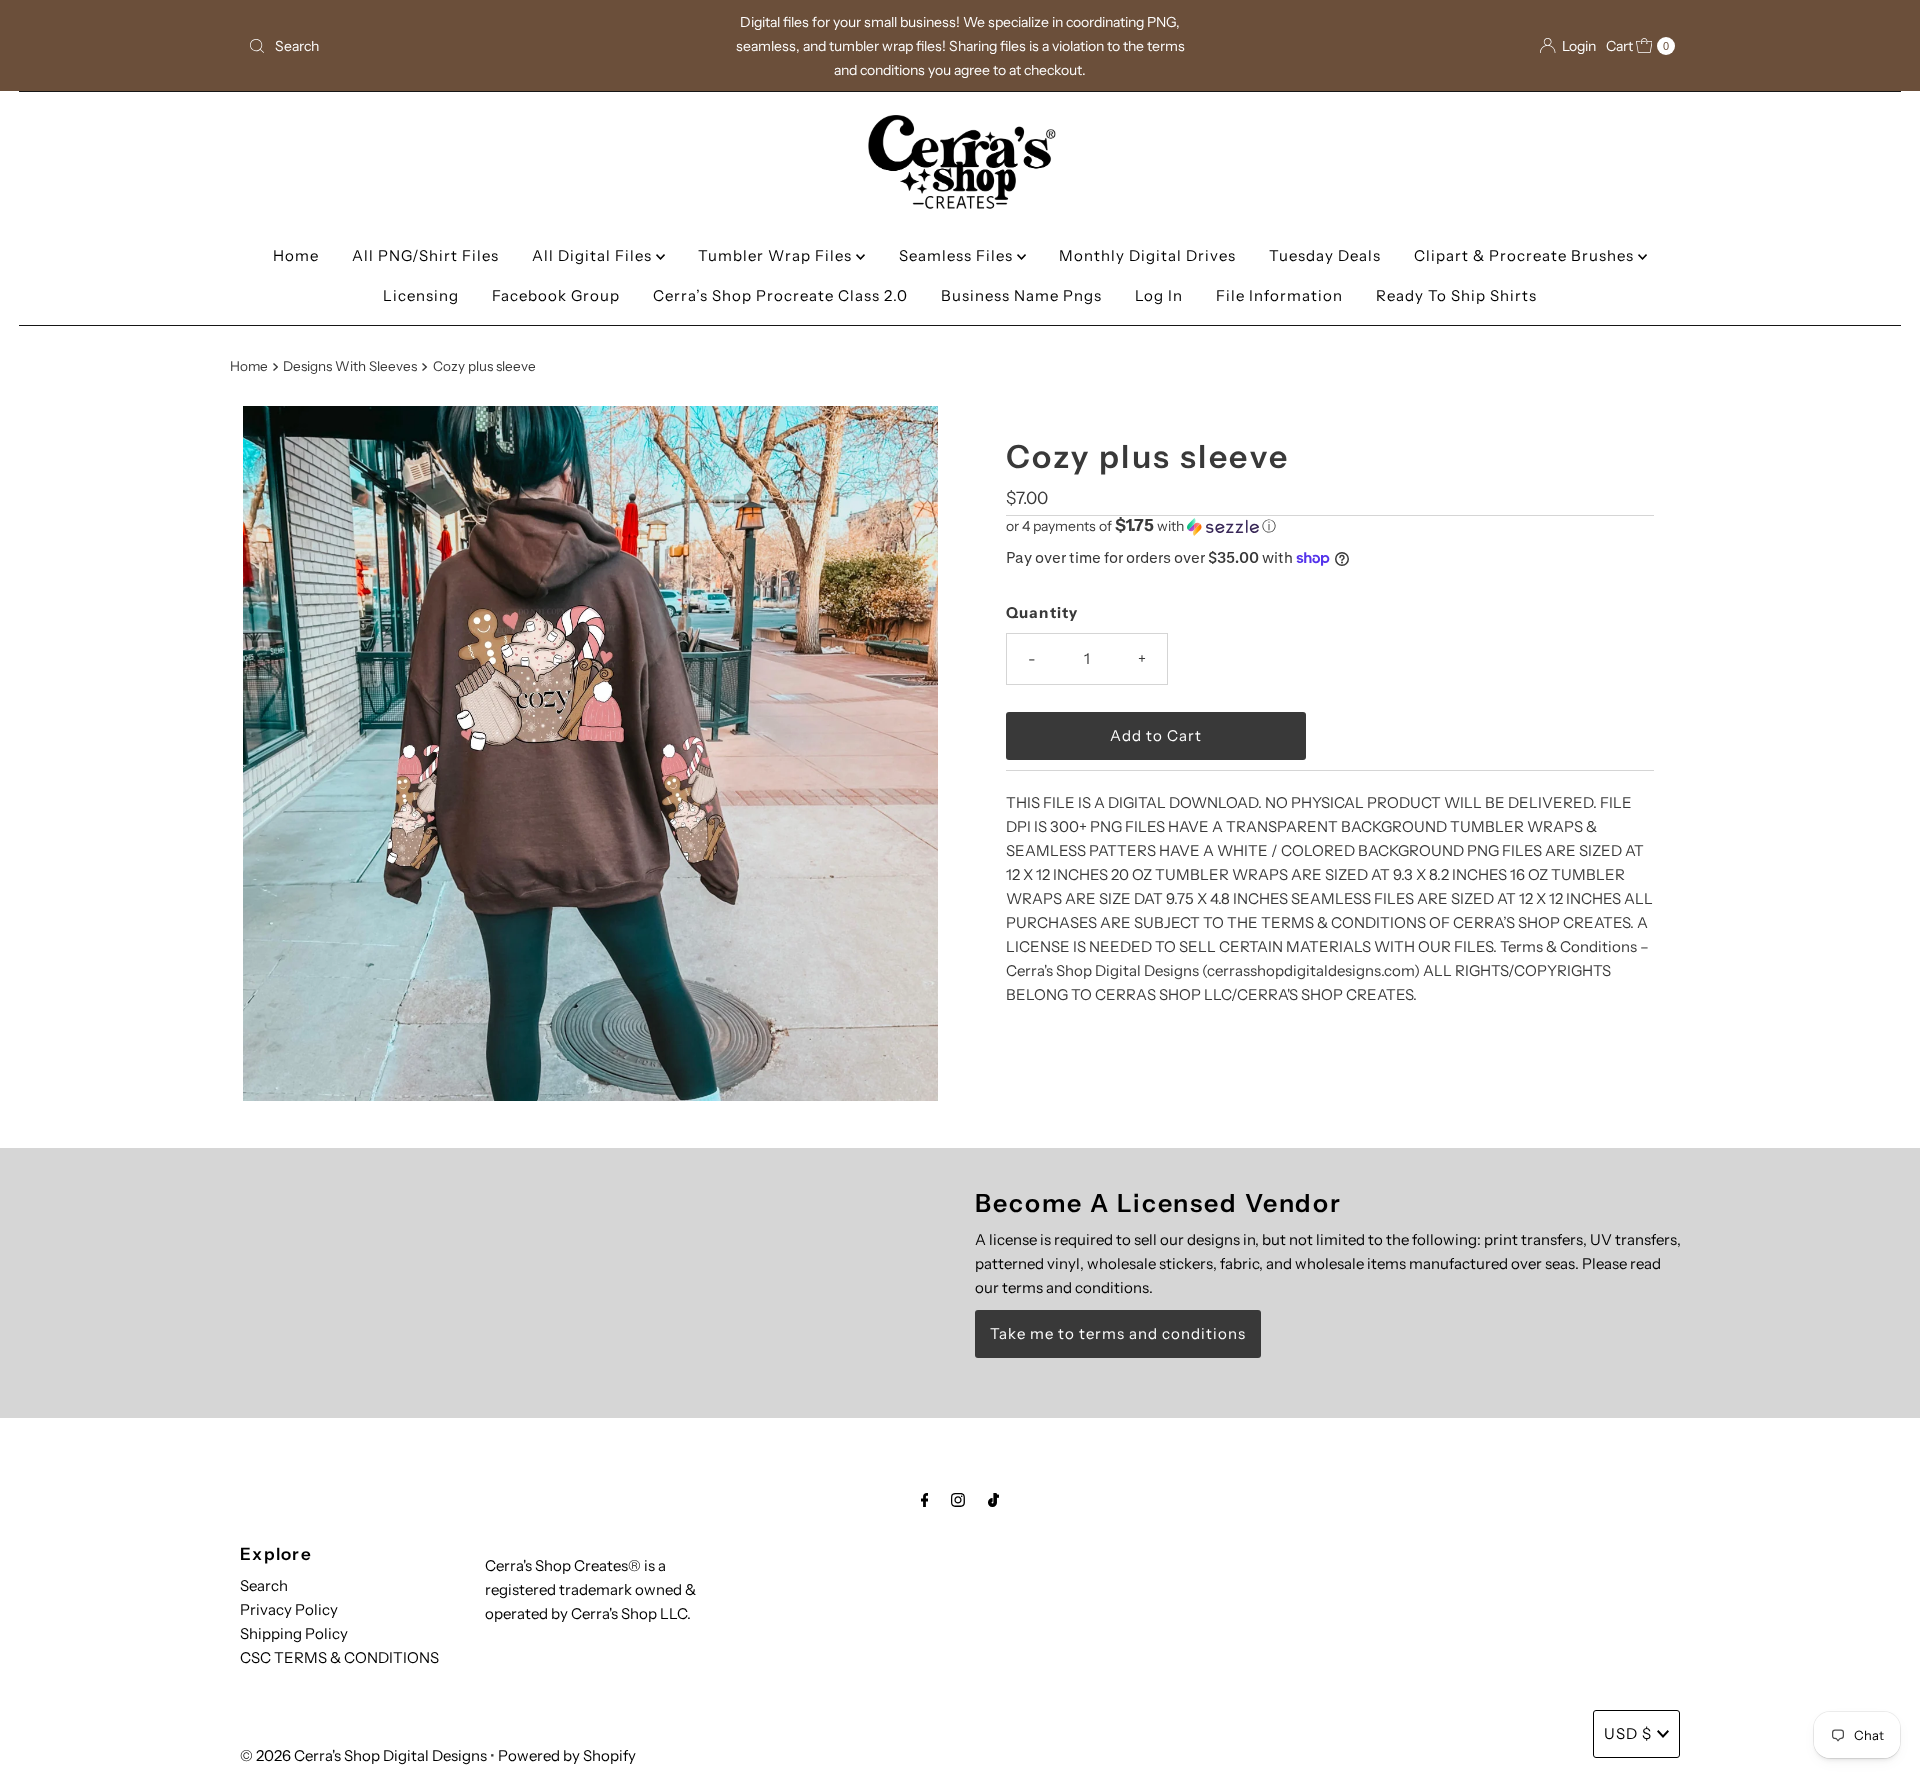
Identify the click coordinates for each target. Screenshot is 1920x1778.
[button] (1330, 526)
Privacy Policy (289, 1609)
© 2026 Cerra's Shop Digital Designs (363, 1755)
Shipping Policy (294, 1633)
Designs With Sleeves (350, 366)
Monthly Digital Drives (1147, 255)
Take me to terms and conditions (1118, 1333)
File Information (1279, 295)
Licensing (421, 295)
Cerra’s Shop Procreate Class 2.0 (780, 295)
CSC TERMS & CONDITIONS (339, 1657)
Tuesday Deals (1325, 255)
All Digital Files (594, 255)
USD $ (1628, 1733)
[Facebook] (925, 1500)
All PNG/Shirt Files (425, 255)
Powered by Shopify (567, 1755)
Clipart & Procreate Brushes (1526, 255)
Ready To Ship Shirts (1456, 295)
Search (264, 1585)
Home (296, 255)
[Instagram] (958, 1500)
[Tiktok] (993, 1500)
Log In (1159, 295)
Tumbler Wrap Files (777, 255)
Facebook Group (556, 295)
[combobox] (474, 46)
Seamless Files (958, 255)
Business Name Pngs (1021, 295)
